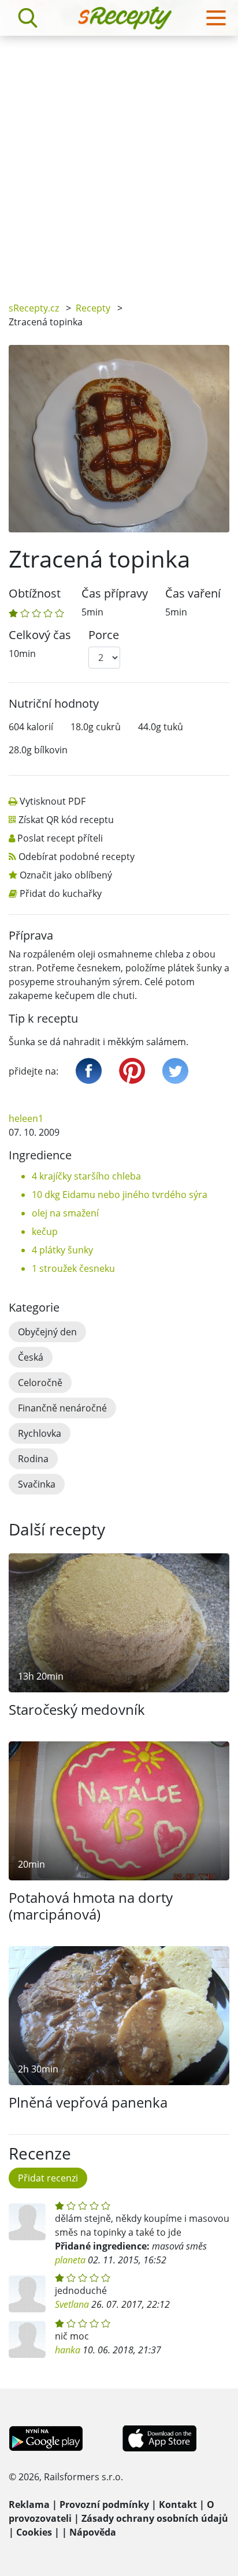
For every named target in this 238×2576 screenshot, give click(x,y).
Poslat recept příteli (60, 838)
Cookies (34, 2532)
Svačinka (37, 1484)
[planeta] (27, 2222)
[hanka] (27, 2340)
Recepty (93, 308)
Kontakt (178, 2504)
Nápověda (93, 2532)
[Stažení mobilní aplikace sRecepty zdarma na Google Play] (46, 2438)
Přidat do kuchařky (61, 893)
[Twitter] (175, 1071)
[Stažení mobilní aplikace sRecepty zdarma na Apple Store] (159, 2438)
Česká (31, 1357)
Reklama (29, 2504)
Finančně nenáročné (62, 1408)
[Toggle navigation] (216, 18)
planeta (70, 2260)
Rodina (33, 1459)
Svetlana (72, 2304)
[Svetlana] (27, 2294)
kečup (45, 1231)
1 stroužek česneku (73, 1268)
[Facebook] (89, 1071)
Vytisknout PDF (53, 801)
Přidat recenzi (48, 2178)
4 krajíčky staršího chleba (86, 1176)
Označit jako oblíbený (66, 875)
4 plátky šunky (62, 1250)
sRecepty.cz (34, 308)
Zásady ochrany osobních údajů (155, 2518)
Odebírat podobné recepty (77, 857)
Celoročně (40, 1383)
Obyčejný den (47, 1332)
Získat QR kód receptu (66, 820)
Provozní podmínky (104, 2504)
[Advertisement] (119, 160)
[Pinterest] (132, 1071)
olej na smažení (65, 1213)
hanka (68, 2350)
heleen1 (26, 1118)
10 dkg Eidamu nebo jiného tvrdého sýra (120, 1195)
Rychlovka (40, 1433)
